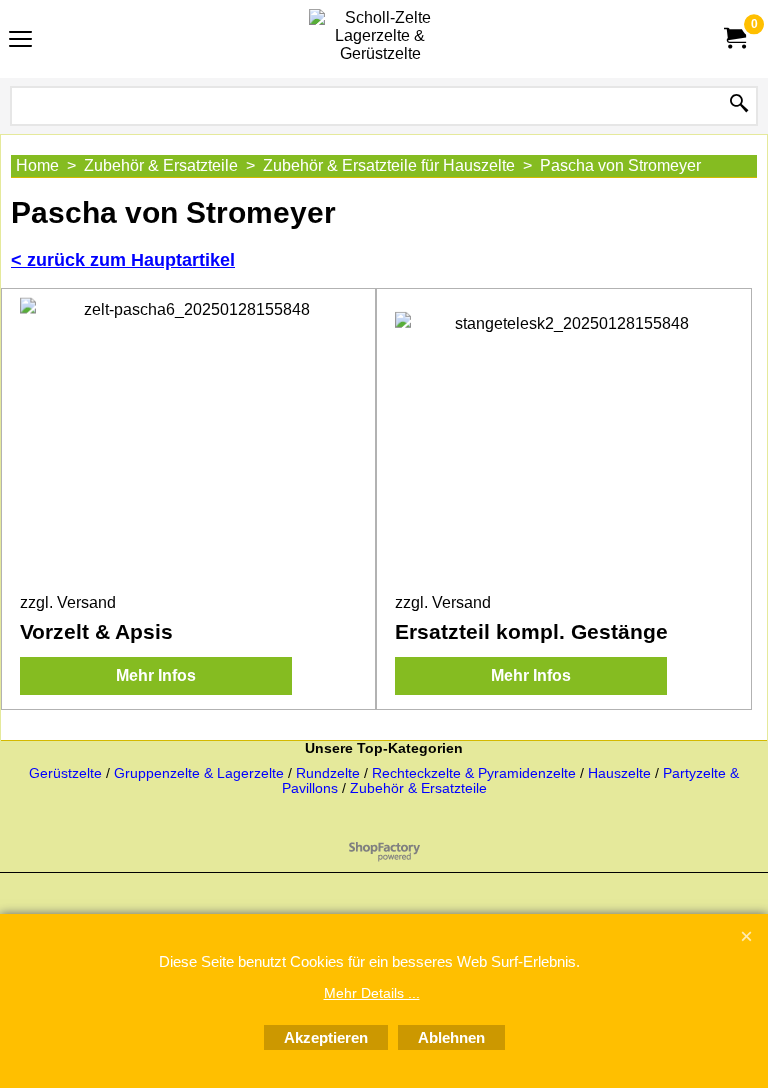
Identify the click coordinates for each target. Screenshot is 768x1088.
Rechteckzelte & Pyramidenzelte (476, 773)
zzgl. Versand (68, 602)
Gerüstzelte (67, 773)
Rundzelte (328, 773)
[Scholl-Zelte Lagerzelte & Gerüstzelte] (380, 39)
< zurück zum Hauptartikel (123, 260)
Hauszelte (619, 773)
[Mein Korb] (734, 38)
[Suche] (739, 104)
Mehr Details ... (372, 993)
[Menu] (20, 41)
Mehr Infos (156, 675)
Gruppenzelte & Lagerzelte (201, 773)
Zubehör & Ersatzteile (418, 788)
